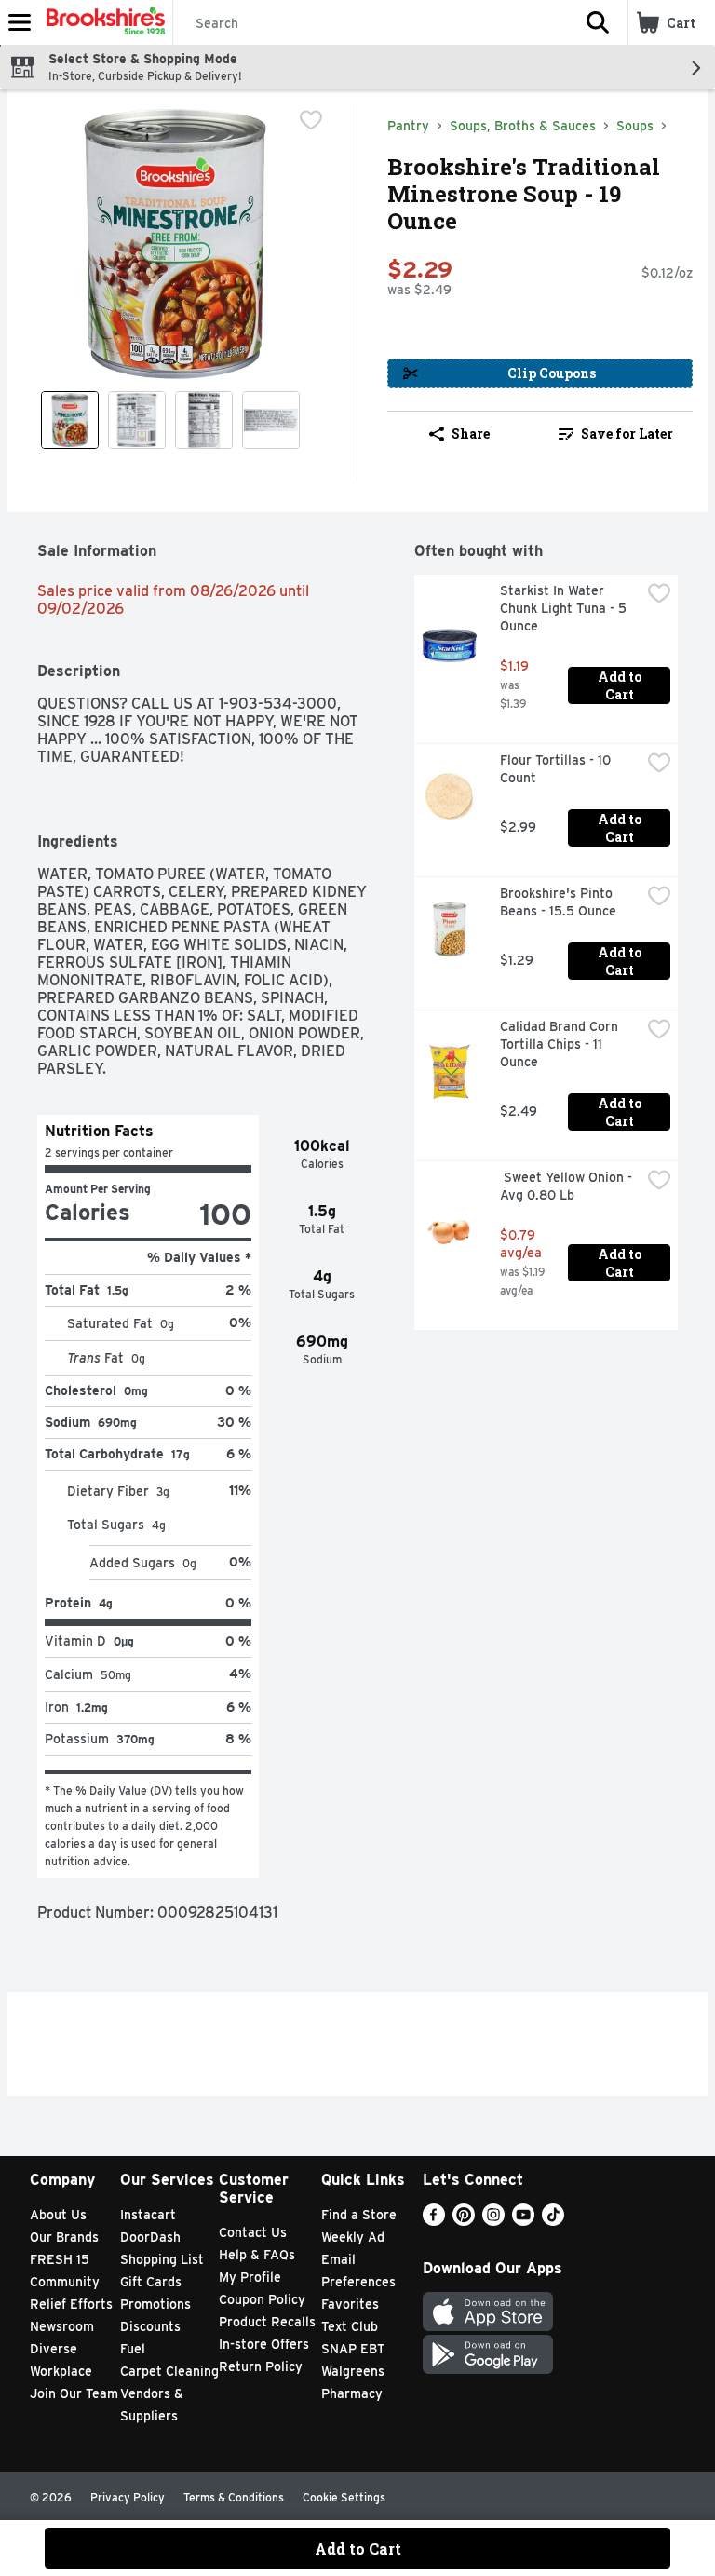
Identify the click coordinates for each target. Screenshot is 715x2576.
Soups (635, 126)
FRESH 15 (60, 2259)
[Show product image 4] (271, 420)
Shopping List (162, 2259)
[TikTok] (553, 2221)
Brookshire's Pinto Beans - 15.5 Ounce (558, 902)
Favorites (350, 2304)
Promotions (155, 2304)
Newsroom (62, 2326)
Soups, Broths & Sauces (523, 126)
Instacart (148, 2215)
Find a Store (359, 2215)
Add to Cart (621, 685)
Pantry (408, 126)
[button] (598, 22)
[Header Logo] (102, 22)
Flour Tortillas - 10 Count (557, 769)
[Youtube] (523, 2221)
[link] (616, 434)
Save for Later (627, 434)
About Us (58, 2215)
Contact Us (253, 2232)
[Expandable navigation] (20, 22)
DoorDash (150, 2237)
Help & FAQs (257, 2255)
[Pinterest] (464, 2221)
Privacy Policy (128, 2497)
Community (65, 2282)
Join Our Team (74, 2393)
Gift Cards (151, 2282)
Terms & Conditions (234, 2497)
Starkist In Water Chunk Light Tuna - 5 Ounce (565, 608)
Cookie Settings (344, 2497)
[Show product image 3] (204, 420)
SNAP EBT (353, 2349)
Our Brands (64, 2237)
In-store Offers (264, 2344)
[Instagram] (493, 2221)
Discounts (150, 2326)
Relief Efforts (71, 2304)
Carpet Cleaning (169, 2371)
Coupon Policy (262, 2299)
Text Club (350, 2326)
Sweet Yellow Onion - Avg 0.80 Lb (568, 1186)
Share (471, 434)
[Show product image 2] (137, 420)
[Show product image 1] (70, 420)
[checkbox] (311, 120)
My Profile (250, 2277)
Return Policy (261, 2366)
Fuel (133, 2349)
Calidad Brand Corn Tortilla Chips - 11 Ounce (561, 1044)
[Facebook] (434, 2221)
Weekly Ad (353, 2237)
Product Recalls (267, 2322)
